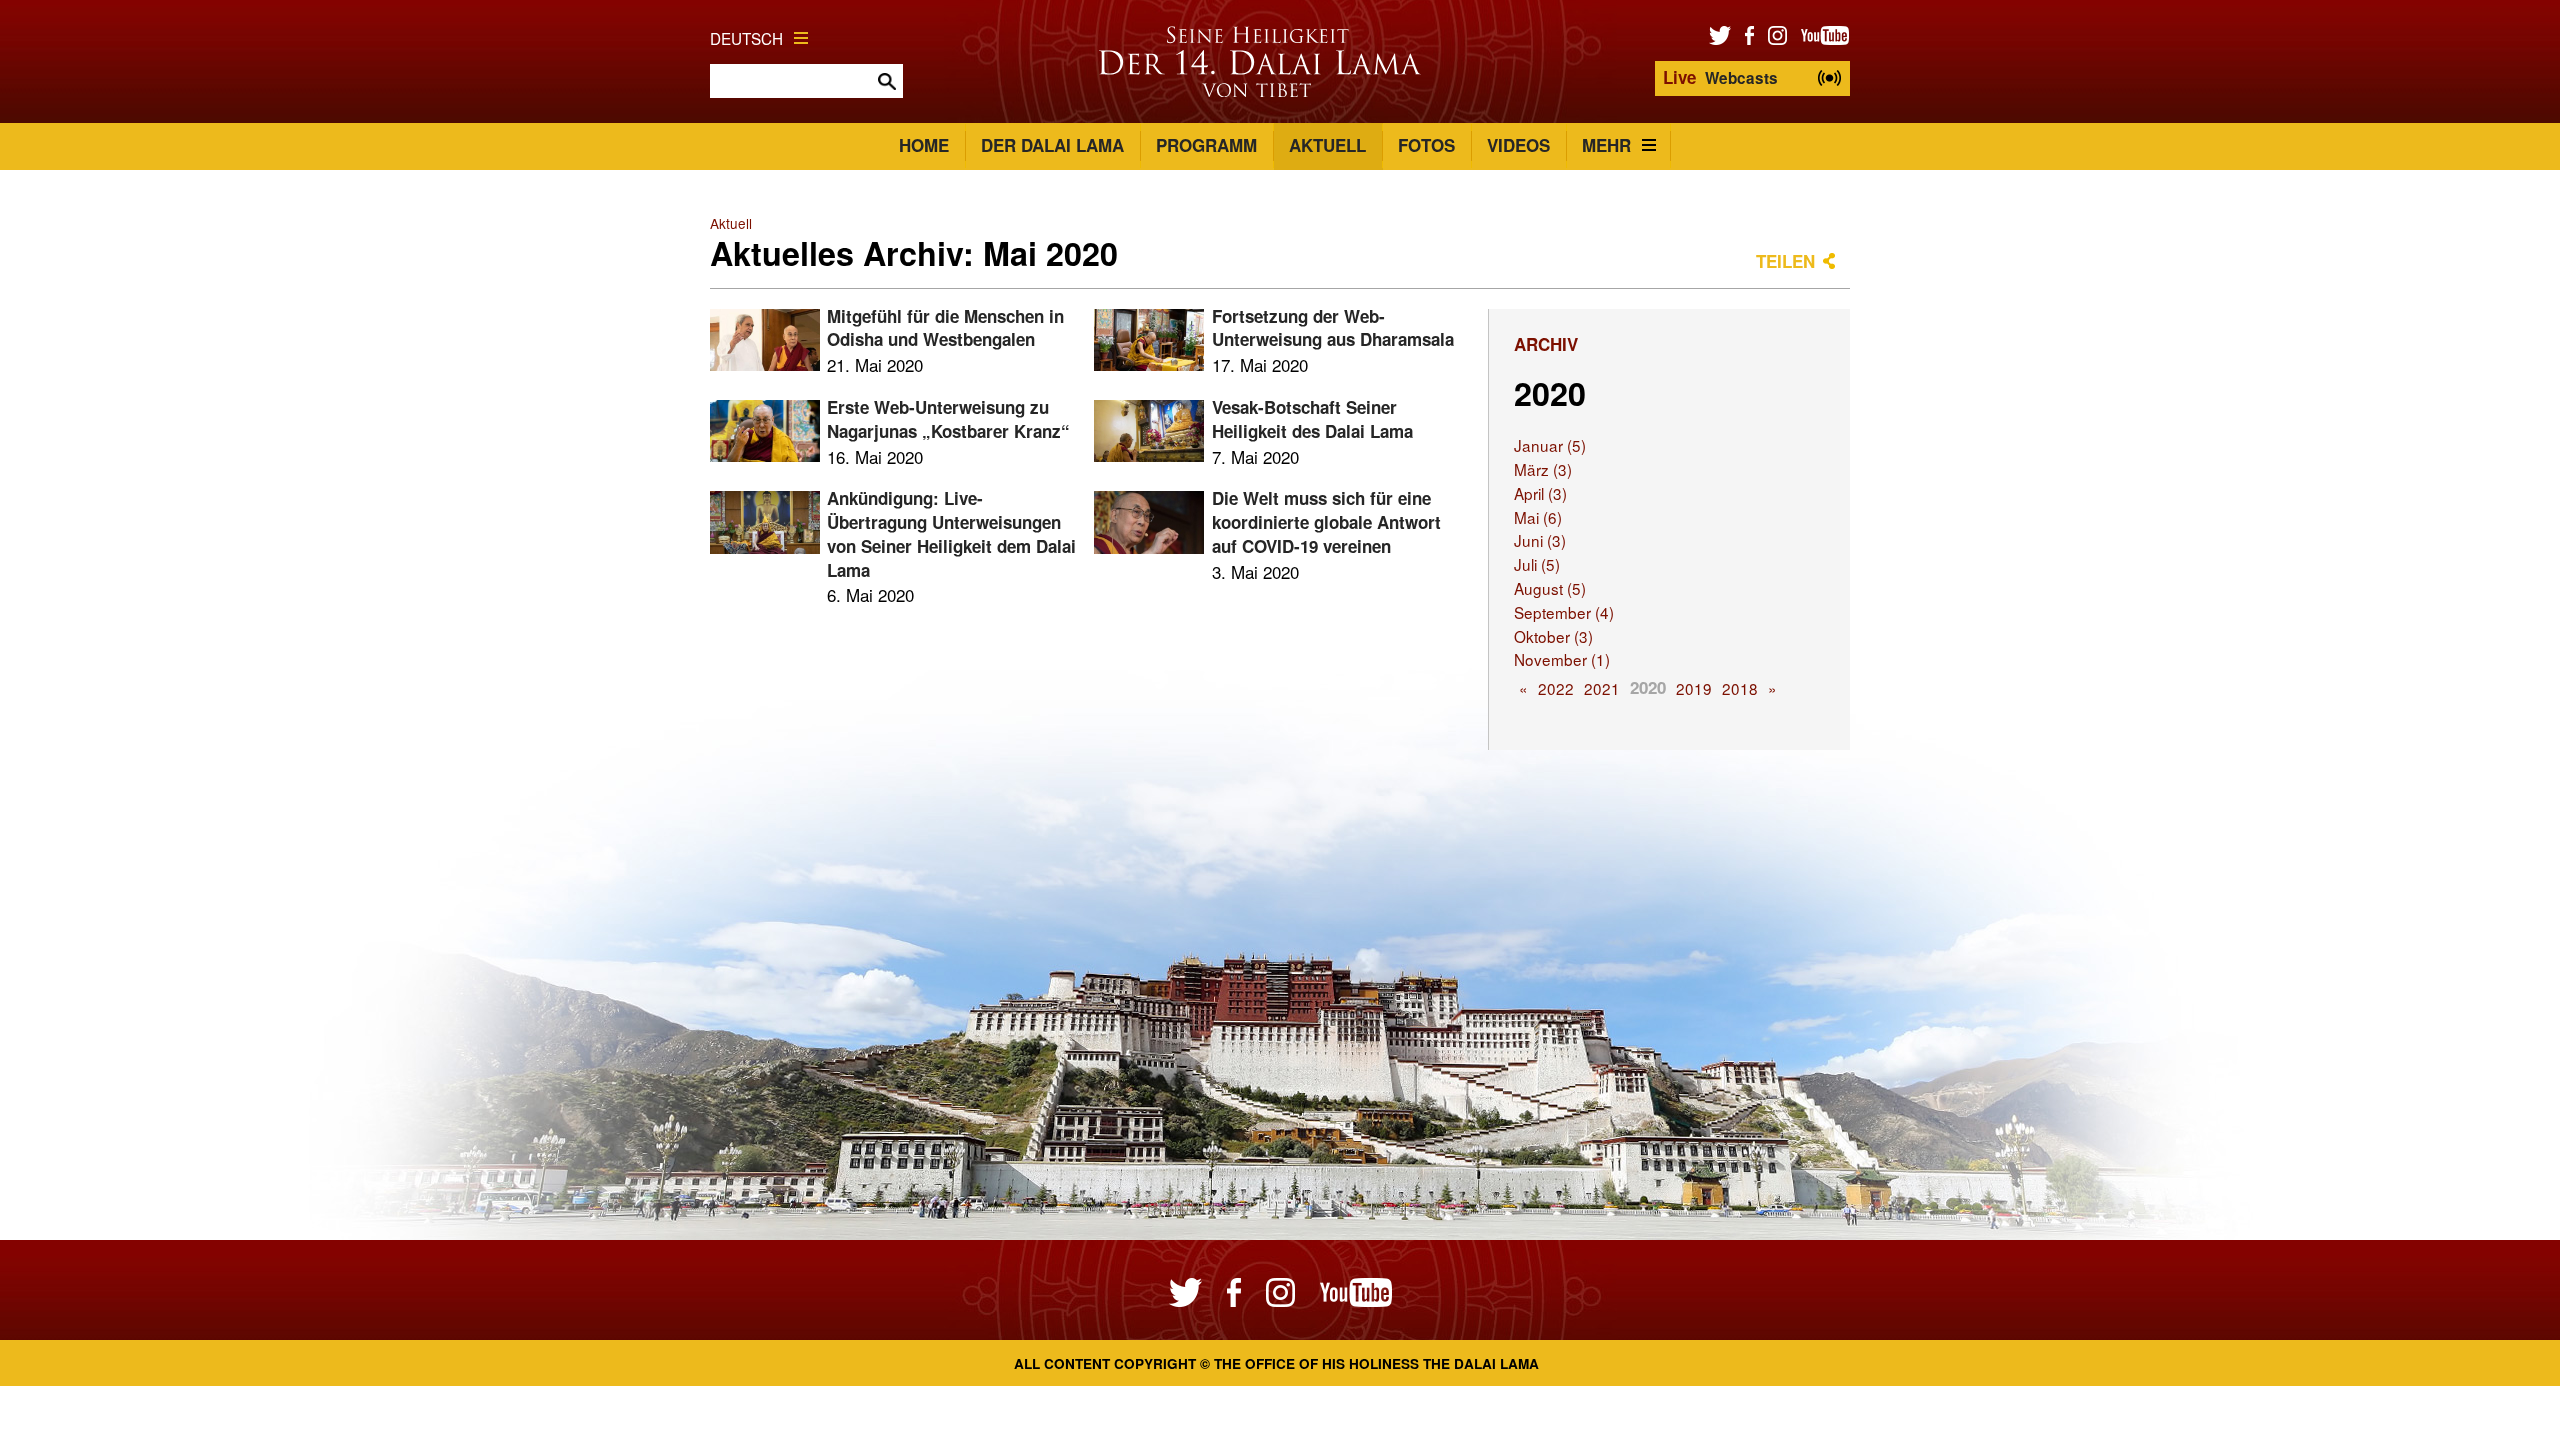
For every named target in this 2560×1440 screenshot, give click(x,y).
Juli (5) (1537, 564)
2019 (1694, 688)
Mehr (1606, 145)
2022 (1556, 688)
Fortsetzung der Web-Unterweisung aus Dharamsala (1333, 328)
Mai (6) (1538, 517)
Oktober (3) (1553, 636)
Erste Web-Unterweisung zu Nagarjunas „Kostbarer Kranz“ (948, 419)
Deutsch (746, 38)
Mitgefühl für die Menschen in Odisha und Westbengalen (945, 328)
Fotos (1426, 145)
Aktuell (1327, 145)
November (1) (1562, 659)
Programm (1206, 145)
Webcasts (1720, 77)
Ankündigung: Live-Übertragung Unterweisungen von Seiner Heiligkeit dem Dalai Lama (951, 533)
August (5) (1550, 588)
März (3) (1543, 469)
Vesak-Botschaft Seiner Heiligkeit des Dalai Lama (1312, 419)
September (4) (1564, 612)
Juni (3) (1540, 540)
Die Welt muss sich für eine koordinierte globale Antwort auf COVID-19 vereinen (1326, 522)
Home (924, 145)
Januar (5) (1550, 445)
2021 (1602, 688)
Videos (1518, 145)
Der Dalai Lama (1052, 145)
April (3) (1540, 493)
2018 (1740, 688)
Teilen (1785, 261)
